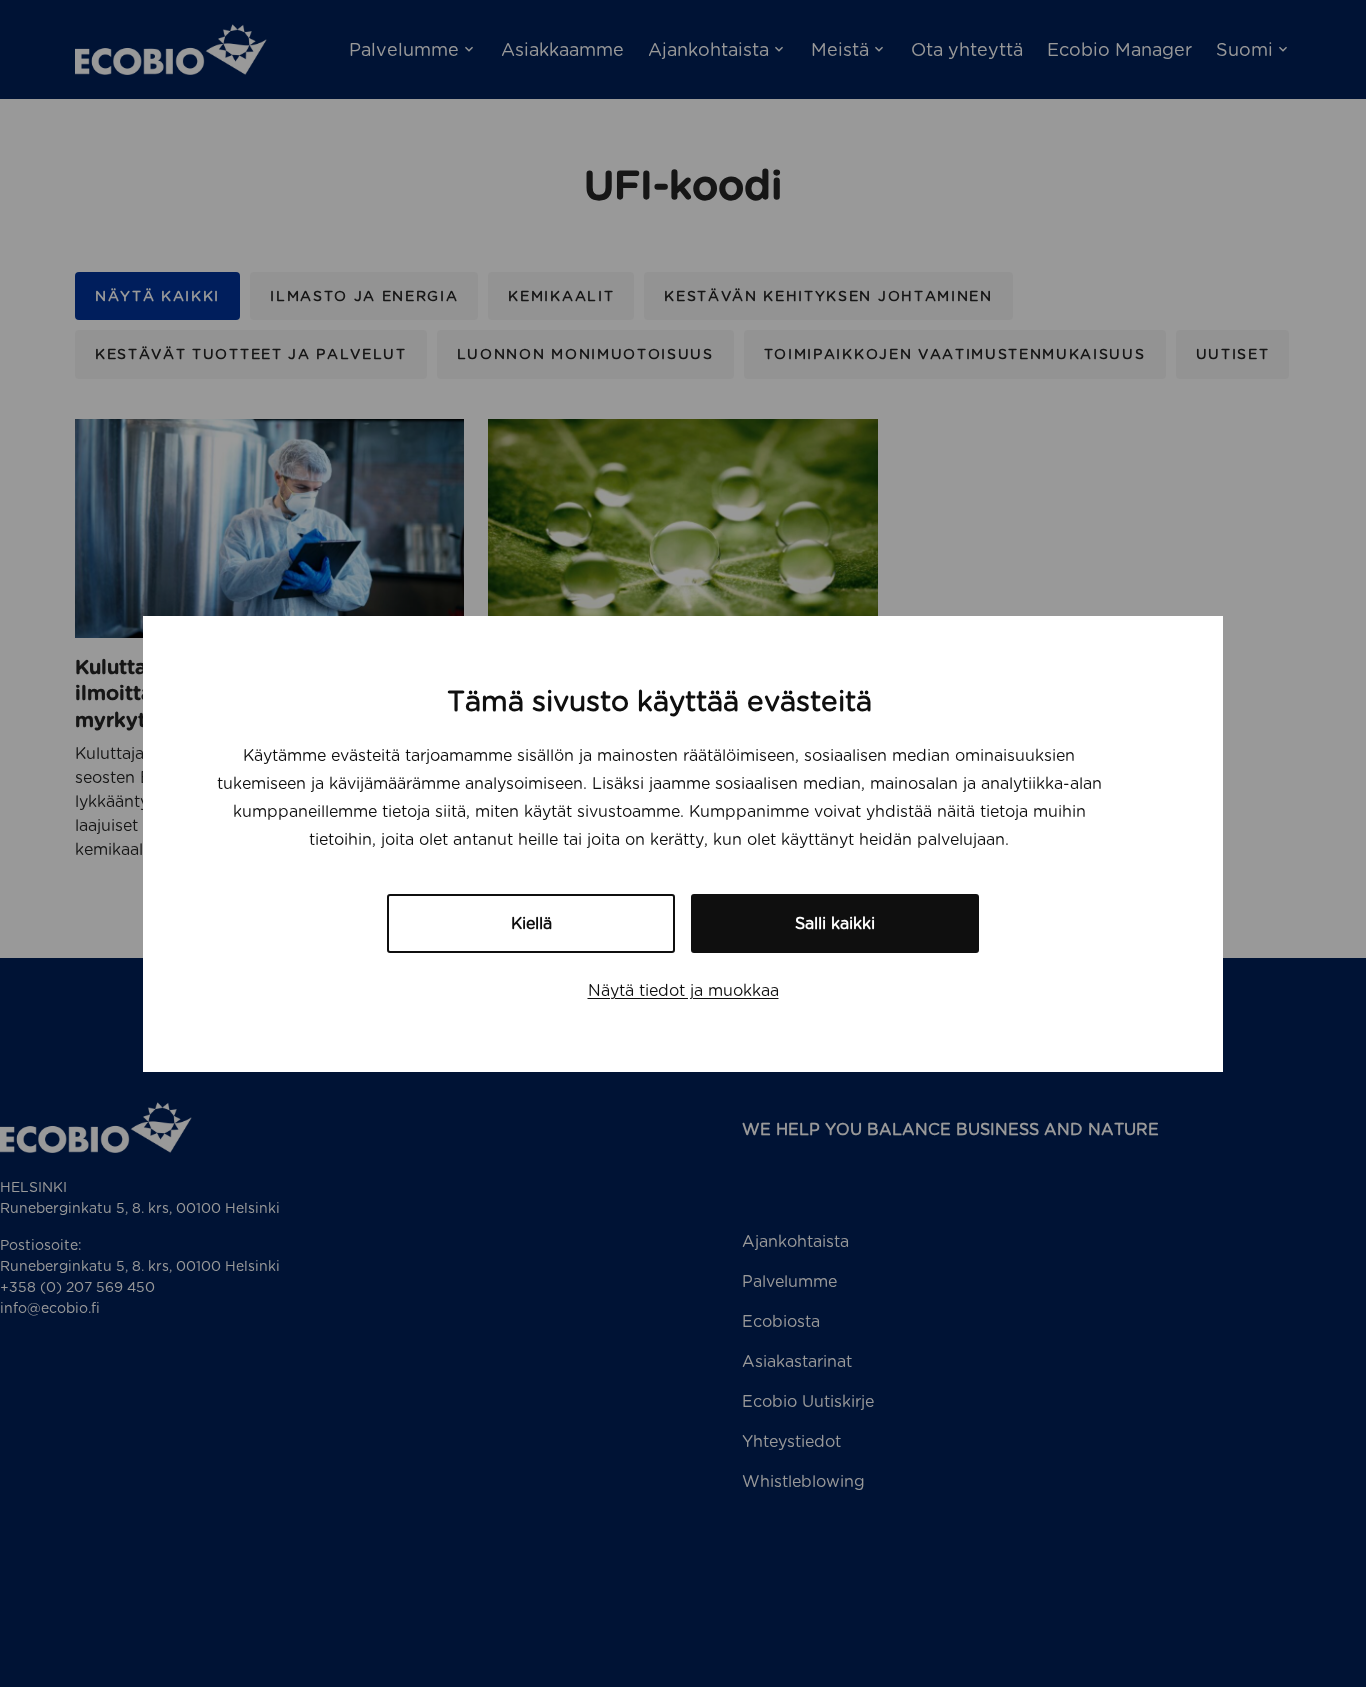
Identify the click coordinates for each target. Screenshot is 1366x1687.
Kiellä (531, 923)
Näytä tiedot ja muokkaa (683, 990)
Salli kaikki (835, 923)
